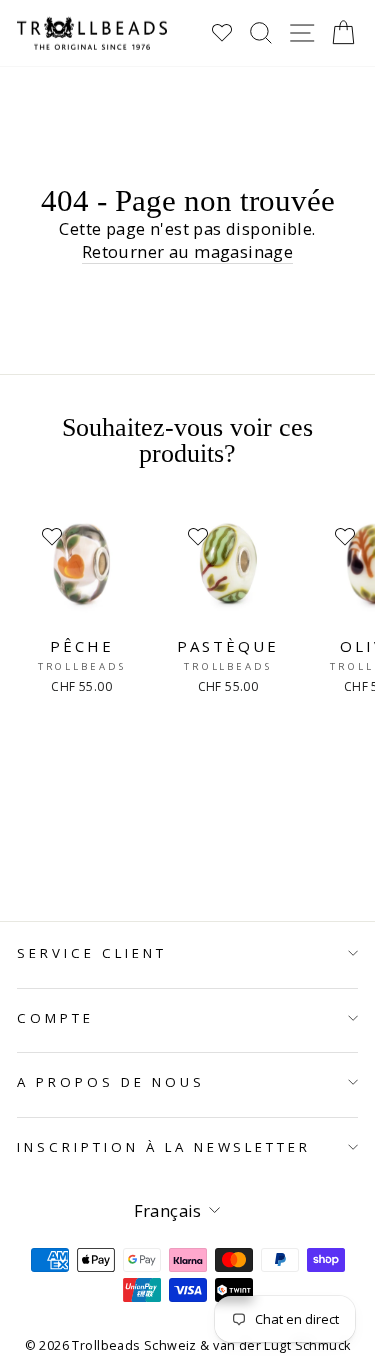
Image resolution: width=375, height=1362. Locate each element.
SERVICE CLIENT (92, 953)
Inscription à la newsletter (164, 1147)
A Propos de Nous (111, 1082)
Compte (55, 1018)
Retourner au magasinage (188, 251)
